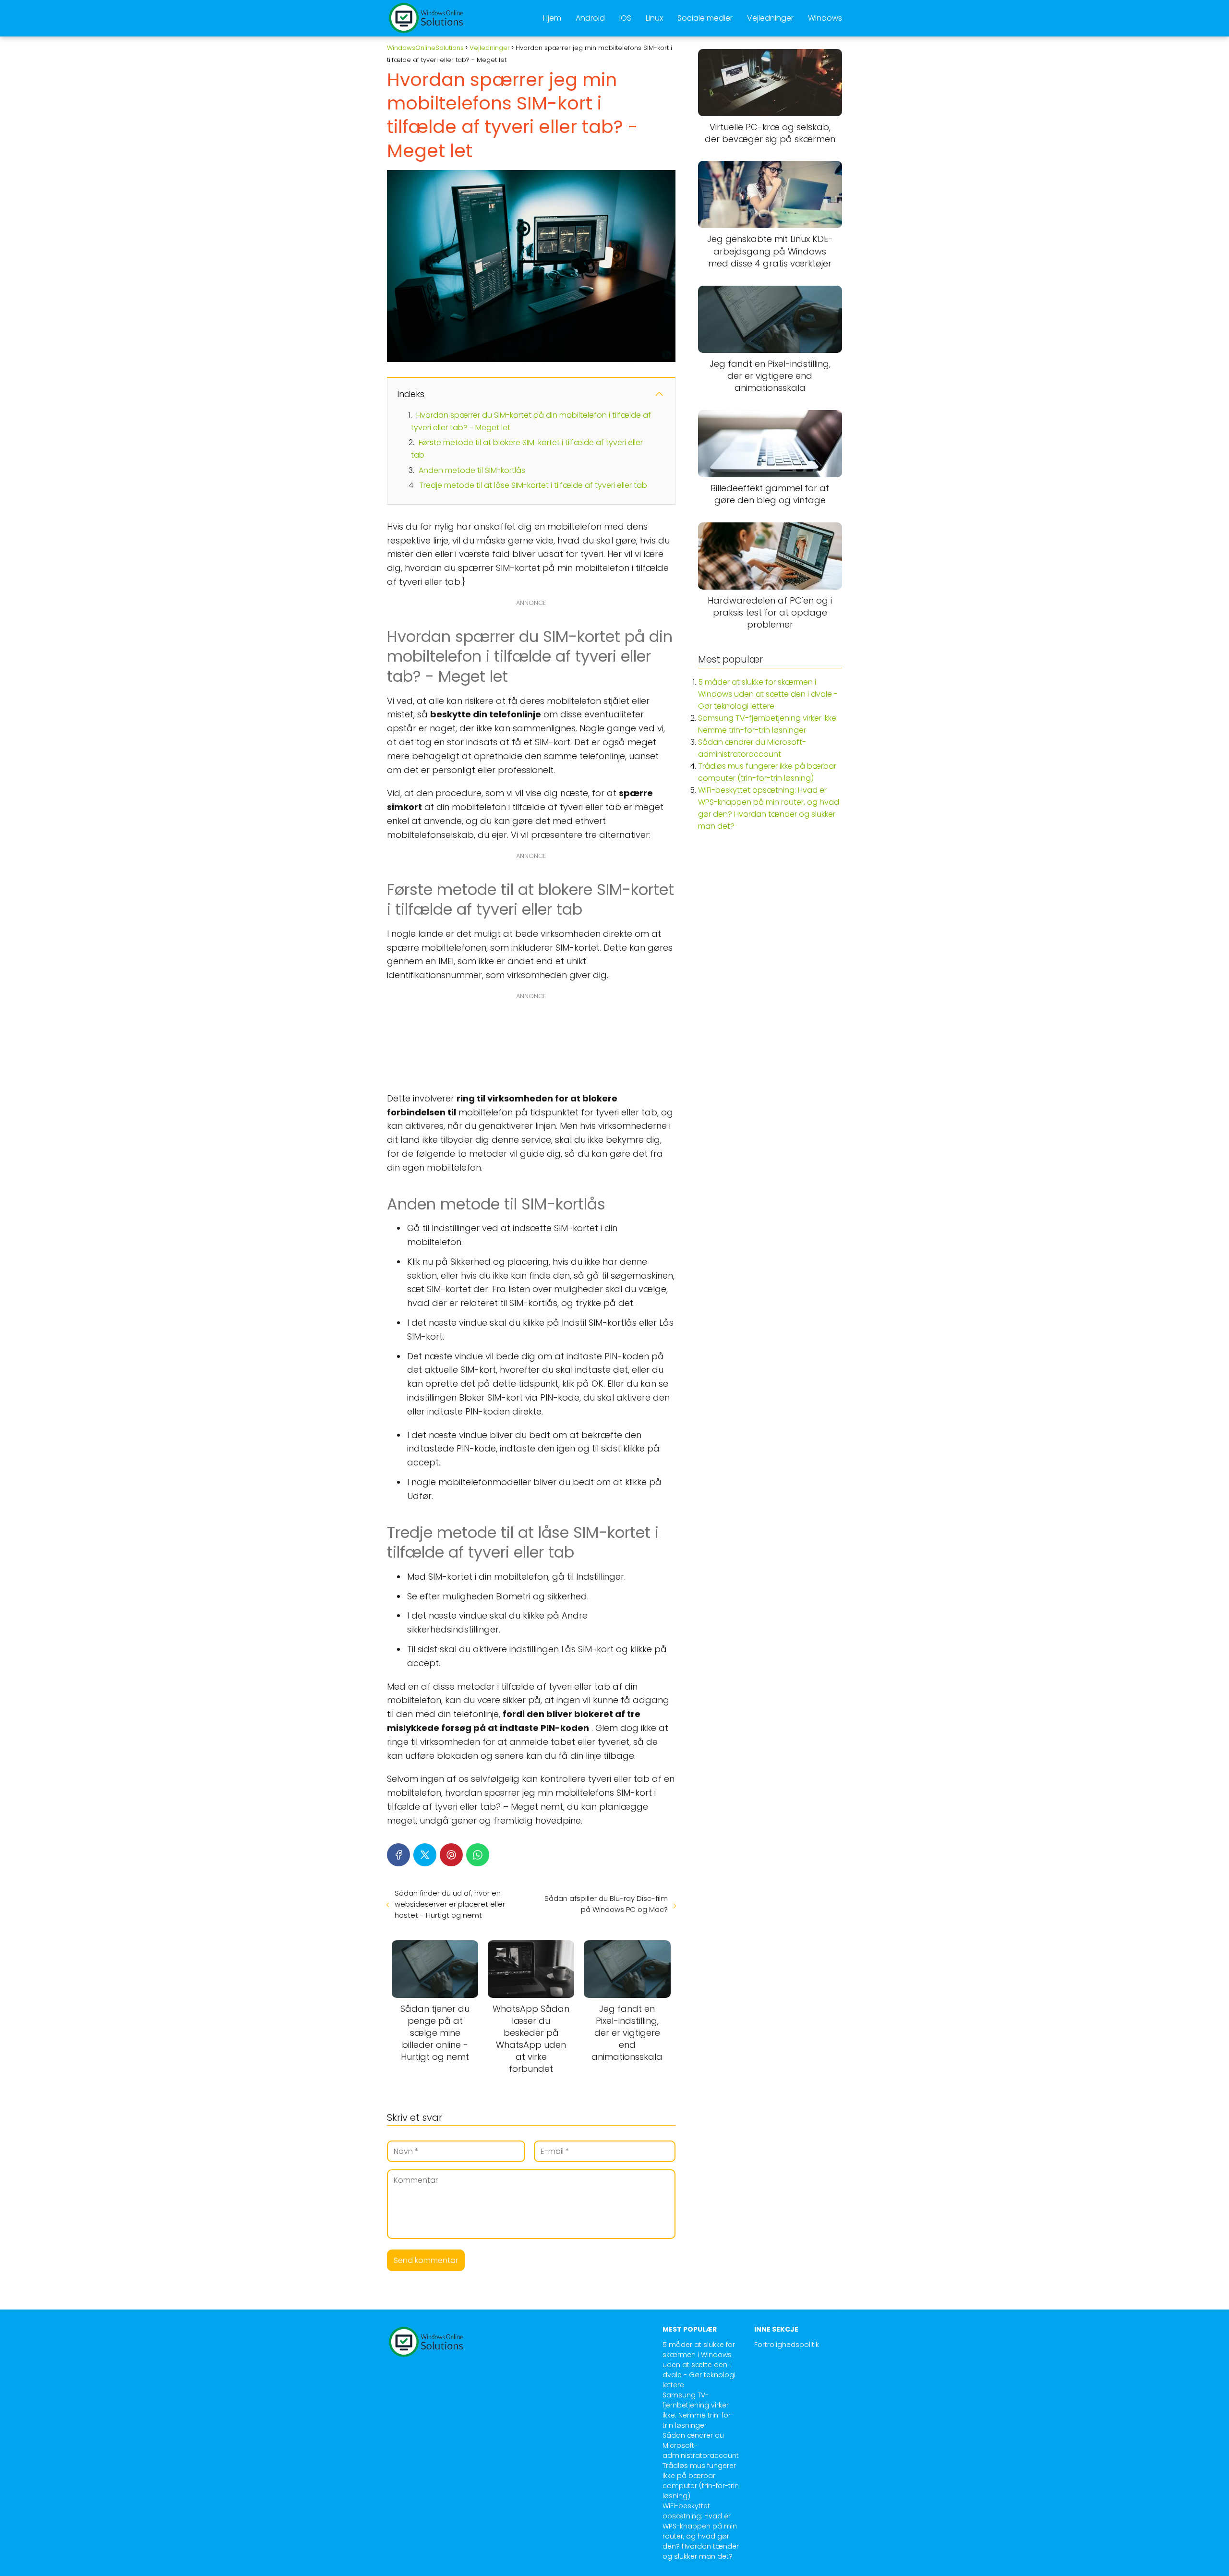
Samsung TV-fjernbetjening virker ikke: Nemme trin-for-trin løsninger (698, 2410)
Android (590, 18)
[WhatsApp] (478, 1855)
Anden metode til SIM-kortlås (472, 470)
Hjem (552, 18)
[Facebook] (398, 1855)
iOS (625, 18)
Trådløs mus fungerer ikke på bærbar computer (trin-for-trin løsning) (701, 2481)
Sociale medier (705, 18)
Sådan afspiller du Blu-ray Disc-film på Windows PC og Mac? (606, 1904)
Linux (654, 18)
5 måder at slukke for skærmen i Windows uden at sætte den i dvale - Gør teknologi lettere (768, 694)
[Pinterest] (451, 1855)
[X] (425, 1855)
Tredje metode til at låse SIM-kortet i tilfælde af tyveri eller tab (533, 485)
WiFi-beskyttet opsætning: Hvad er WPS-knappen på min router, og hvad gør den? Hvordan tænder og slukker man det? (701, 2531)
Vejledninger (770, 18)
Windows (825, 18)
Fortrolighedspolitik (787, 2345)
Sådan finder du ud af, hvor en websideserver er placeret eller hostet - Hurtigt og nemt (450, 1904)
